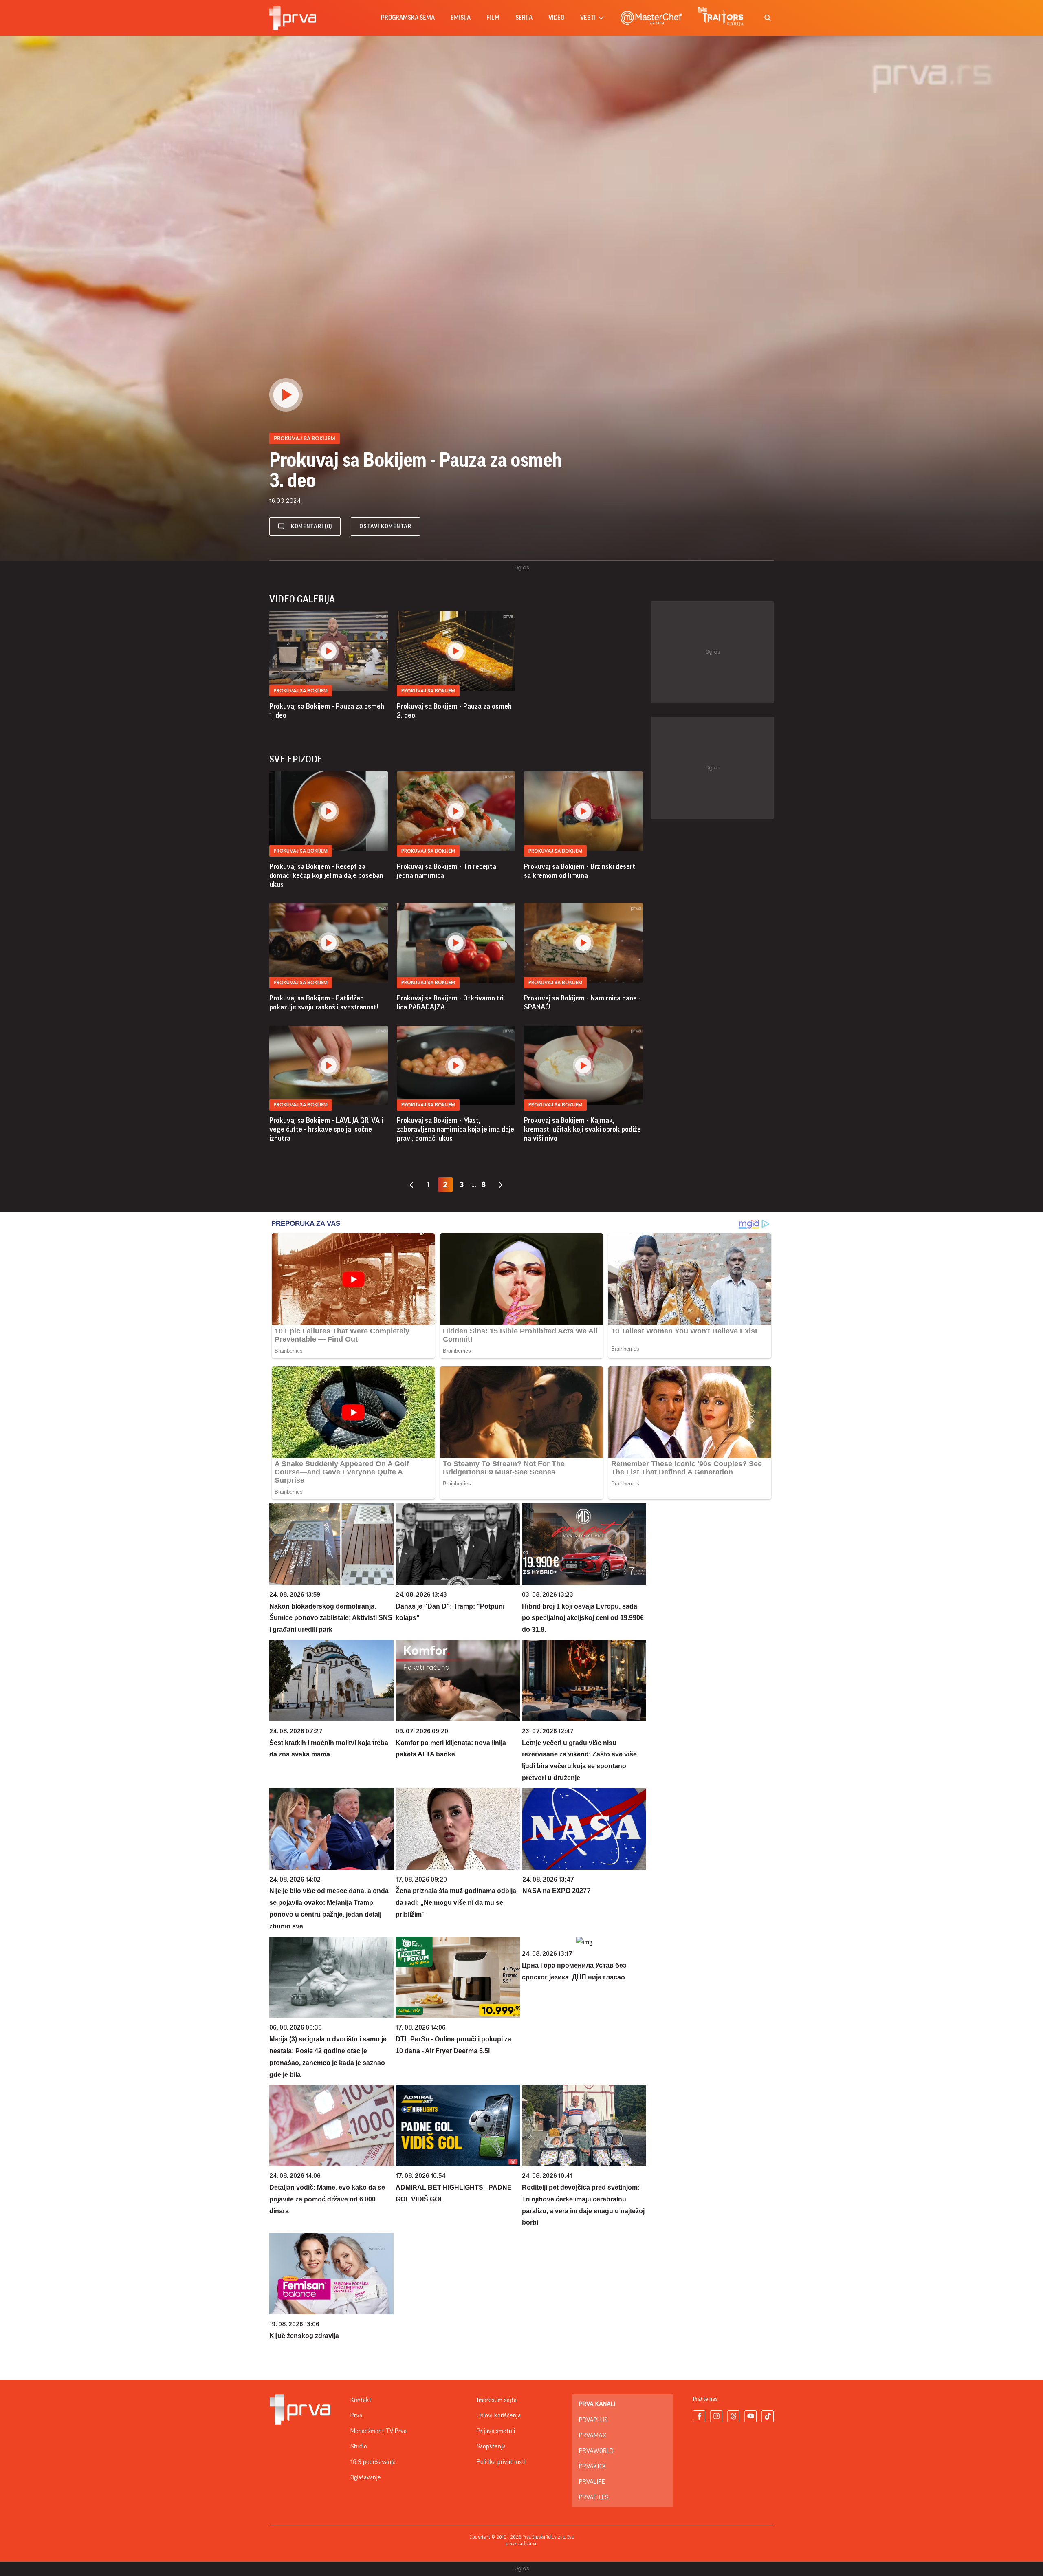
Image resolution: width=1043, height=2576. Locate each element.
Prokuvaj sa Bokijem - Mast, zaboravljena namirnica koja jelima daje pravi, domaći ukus (455, 1129)
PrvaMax (593, 2435)
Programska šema (408, 18)
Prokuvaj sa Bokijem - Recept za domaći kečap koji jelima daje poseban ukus (326, 875)
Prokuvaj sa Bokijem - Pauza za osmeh (327, 711)
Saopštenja (491, 2446)
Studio (359, 2446)
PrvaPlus (593, 2420)
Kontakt (361, 2400)
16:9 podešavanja (373, 2462)
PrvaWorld (596, 2451)
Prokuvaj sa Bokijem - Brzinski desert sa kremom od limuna (580, 871)
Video (556, 18)
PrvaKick (593, 2466)
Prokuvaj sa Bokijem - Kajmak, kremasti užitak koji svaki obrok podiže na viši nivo (582, 1129)
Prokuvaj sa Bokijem (301, 691)
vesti (588, 18)
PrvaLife (592, 2482)
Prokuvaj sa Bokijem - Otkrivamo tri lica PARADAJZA (450, 1003)
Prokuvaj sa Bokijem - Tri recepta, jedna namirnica (447, 871)
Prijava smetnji (496, 2431)
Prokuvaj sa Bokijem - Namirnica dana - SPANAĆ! (582, 1003)
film (493, 18)
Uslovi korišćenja (499, 2415)
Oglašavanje (366, 2477)
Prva (356, 2415)
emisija (461, 18)
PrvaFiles (594, 2497)
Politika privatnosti (501, 2462)
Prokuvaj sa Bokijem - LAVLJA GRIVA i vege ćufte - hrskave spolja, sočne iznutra (326, 1129)
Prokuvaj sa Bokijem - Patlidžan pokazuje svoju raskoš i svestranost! (324, 1003)
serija (524, 18)
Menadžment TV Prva (378, 2431)
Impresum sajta (497, 2400)
